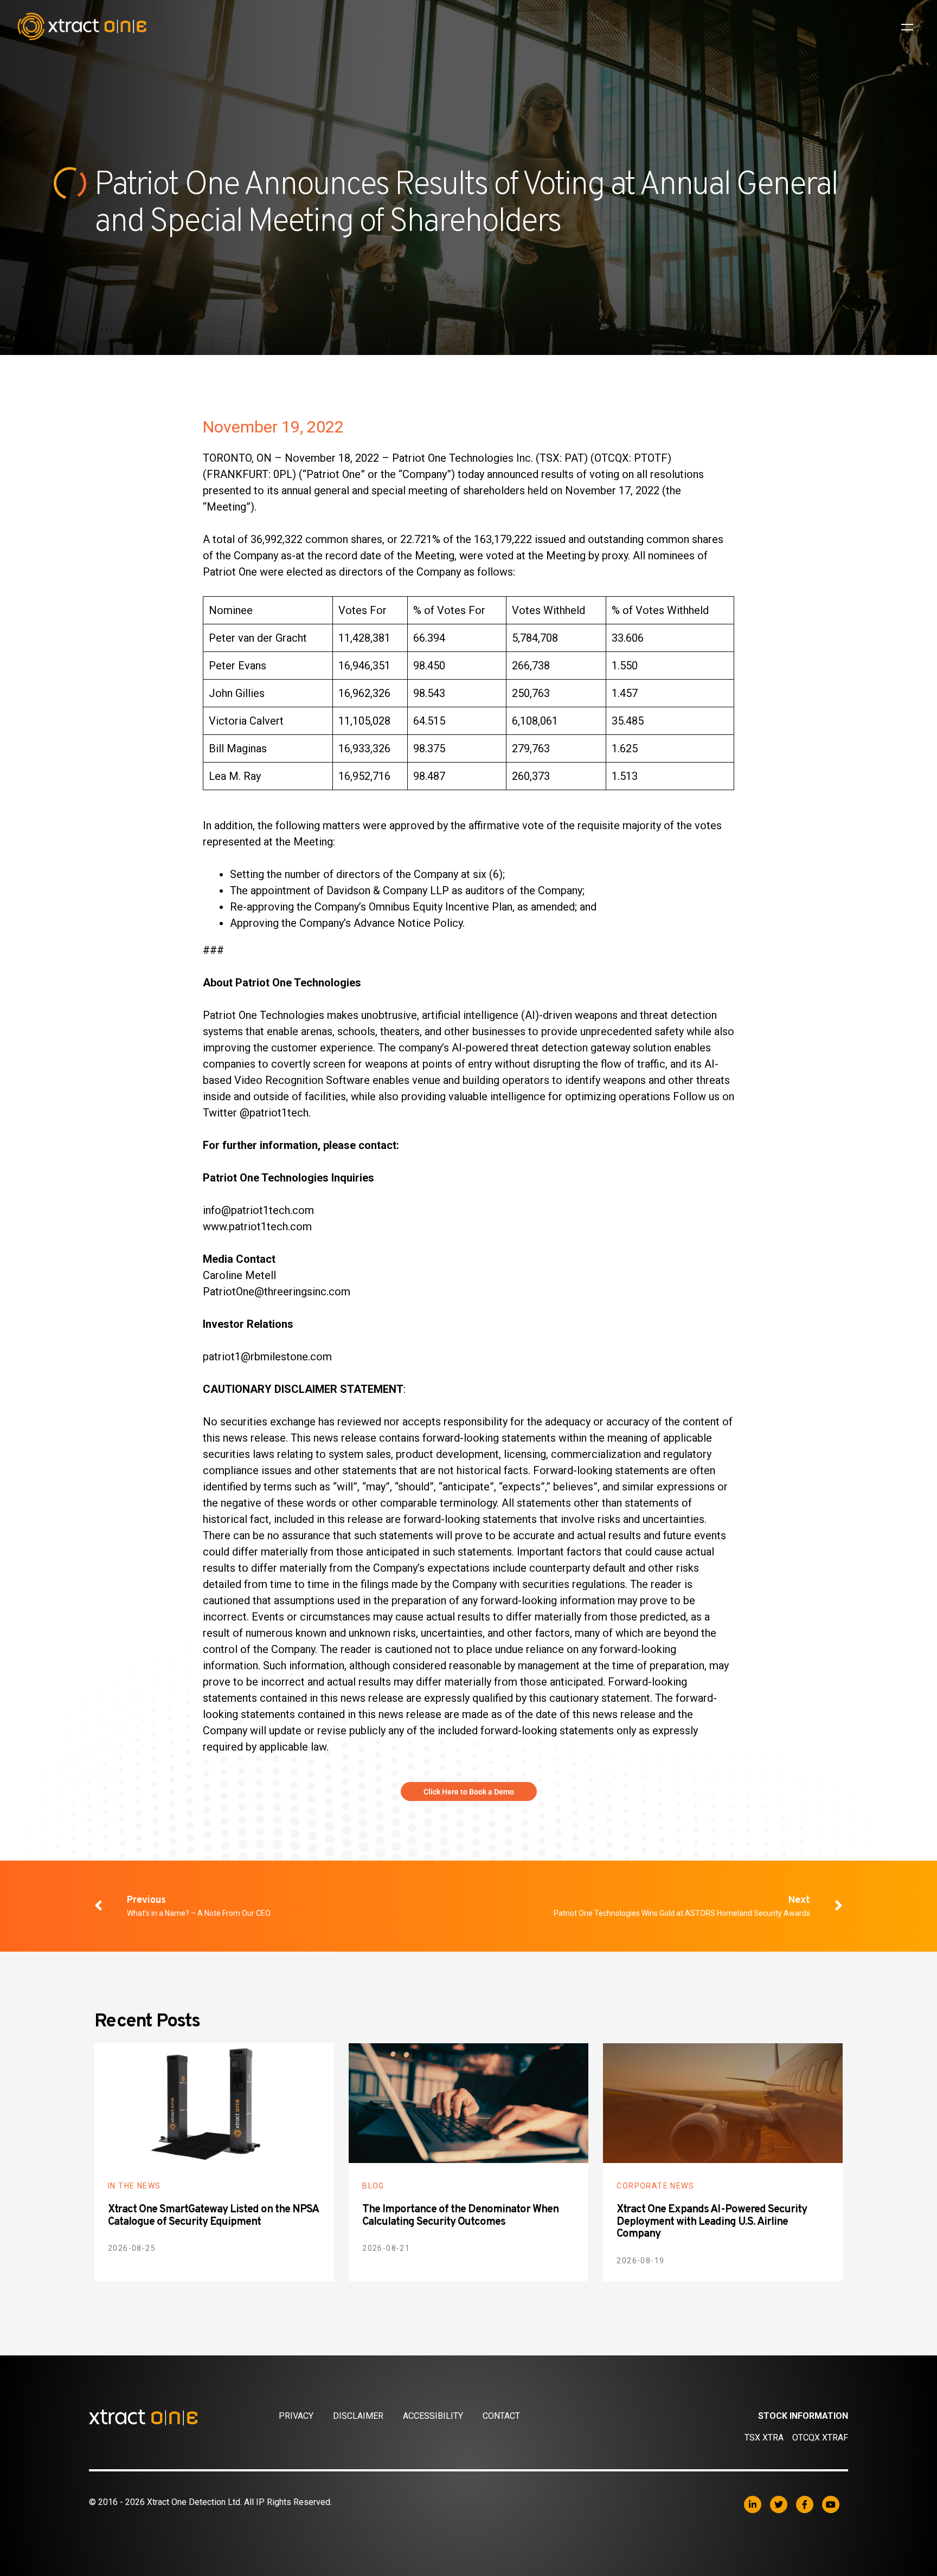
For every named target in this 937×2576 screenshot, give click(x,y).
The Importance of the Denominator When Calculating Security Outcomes (460, 2216)
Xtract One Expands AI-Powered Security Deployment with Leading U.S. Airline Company (712, 2222)
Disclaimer (358, 2416)
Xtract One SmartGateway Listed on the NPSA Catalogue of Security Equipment (213, 2216)
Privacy (296, 2416)
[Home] (184, 2417)
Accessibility (433, 2416)
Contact (501, 2416)
